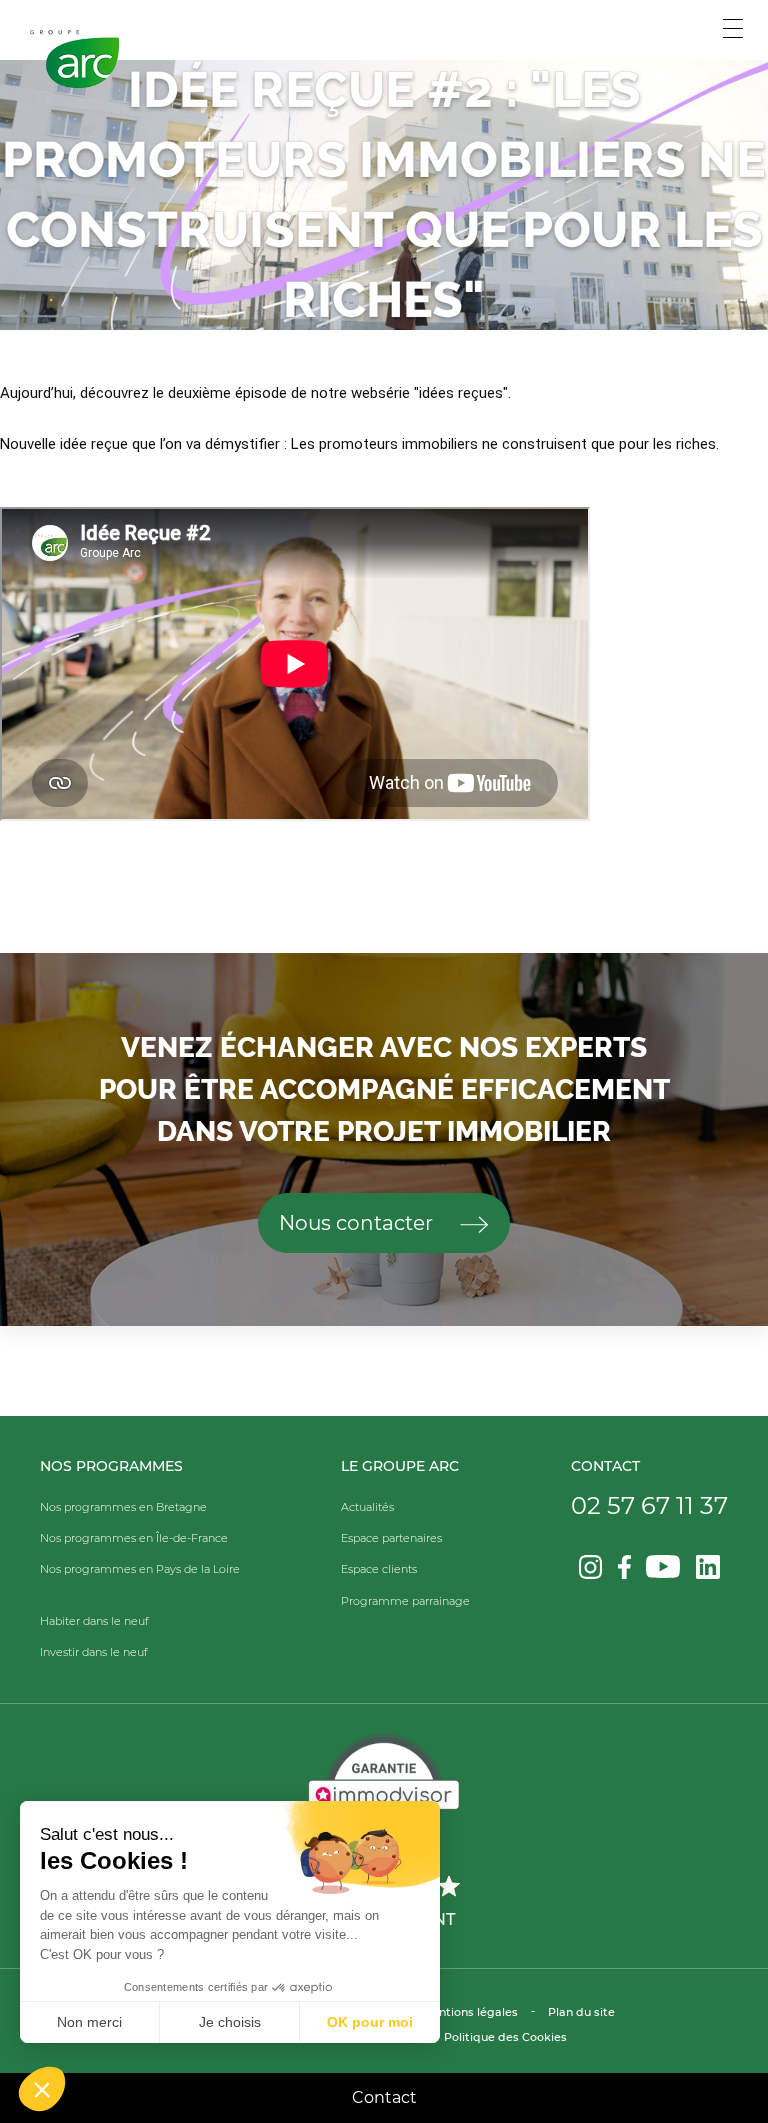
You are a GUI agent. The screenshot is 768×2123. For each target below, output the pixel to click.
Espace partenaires (391, 1538)
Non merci (89, 2022)
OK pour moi (370, 2022)
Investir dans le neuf (94, 1652)
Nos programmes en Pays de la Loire (140, 1569)
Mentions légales (469, 2012)
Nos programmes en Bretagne (123, 1507)
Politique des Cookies (505, 2037)
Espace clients (379, 1569)
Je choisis (230, 2022)
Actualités (367, 1507)
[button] (42, 2089)
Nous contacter (358, 1223)
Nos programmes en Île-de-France (134, 1538)
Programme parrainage (405, 1601)
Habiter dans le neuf (94, 1621)
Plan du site (581, 2012)
